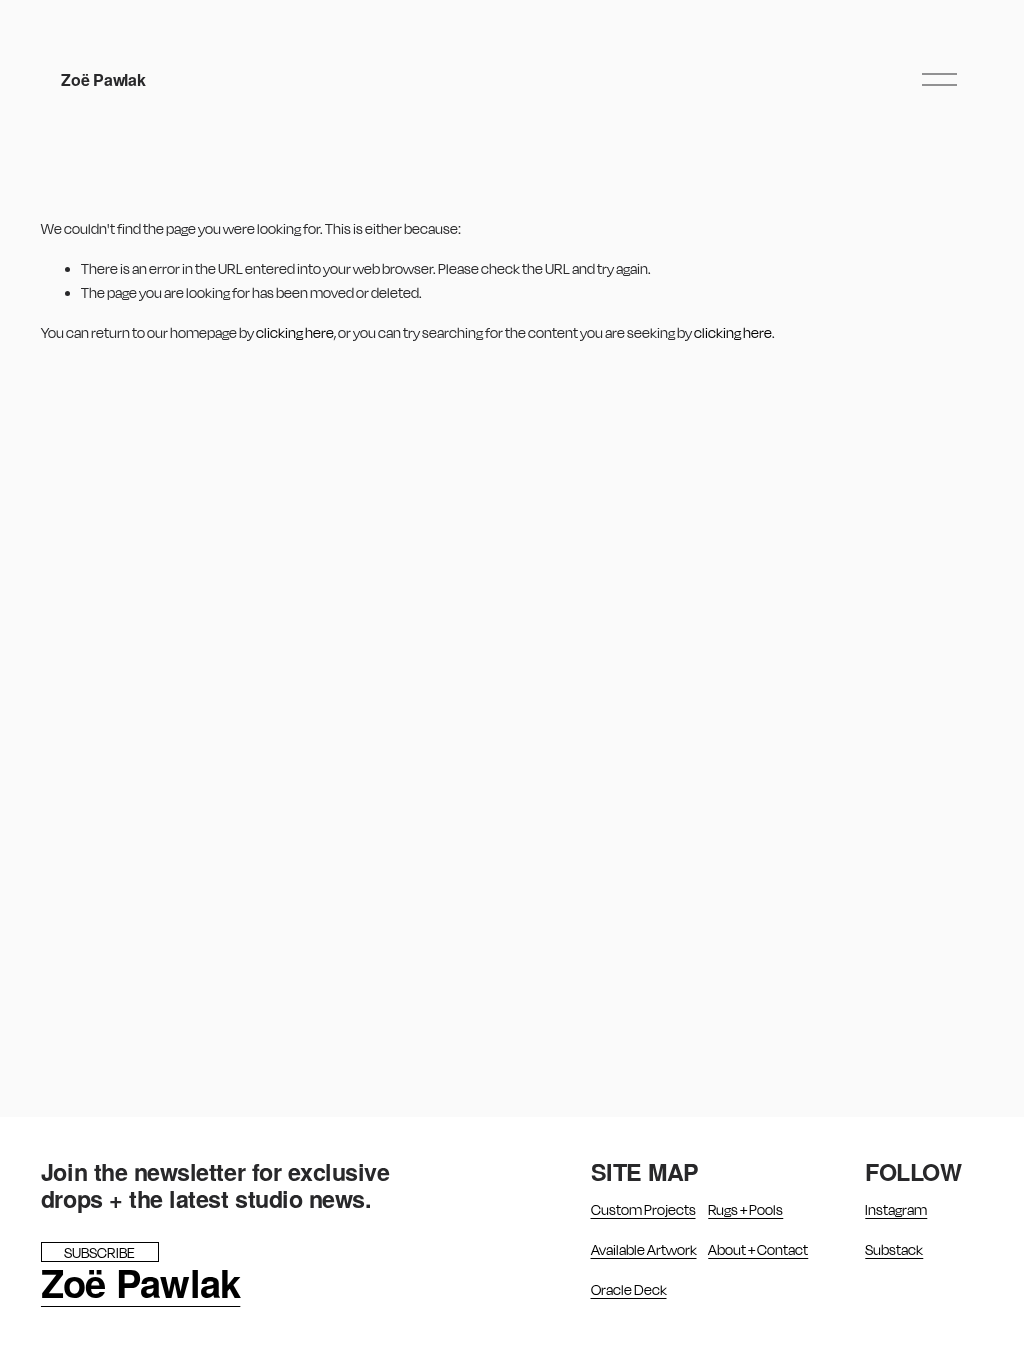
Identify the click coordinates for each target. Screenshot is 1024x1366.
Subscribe (99, 1252)
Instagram (896, 1209)
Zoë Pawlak (103, 79)
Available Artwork (644, 1249)
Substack (894, 1249)
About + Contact (758, 1249)
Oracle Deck (629, 1289)
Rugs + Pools (745, 1209)
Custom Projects (643, 1209)
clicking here (295, 332)
